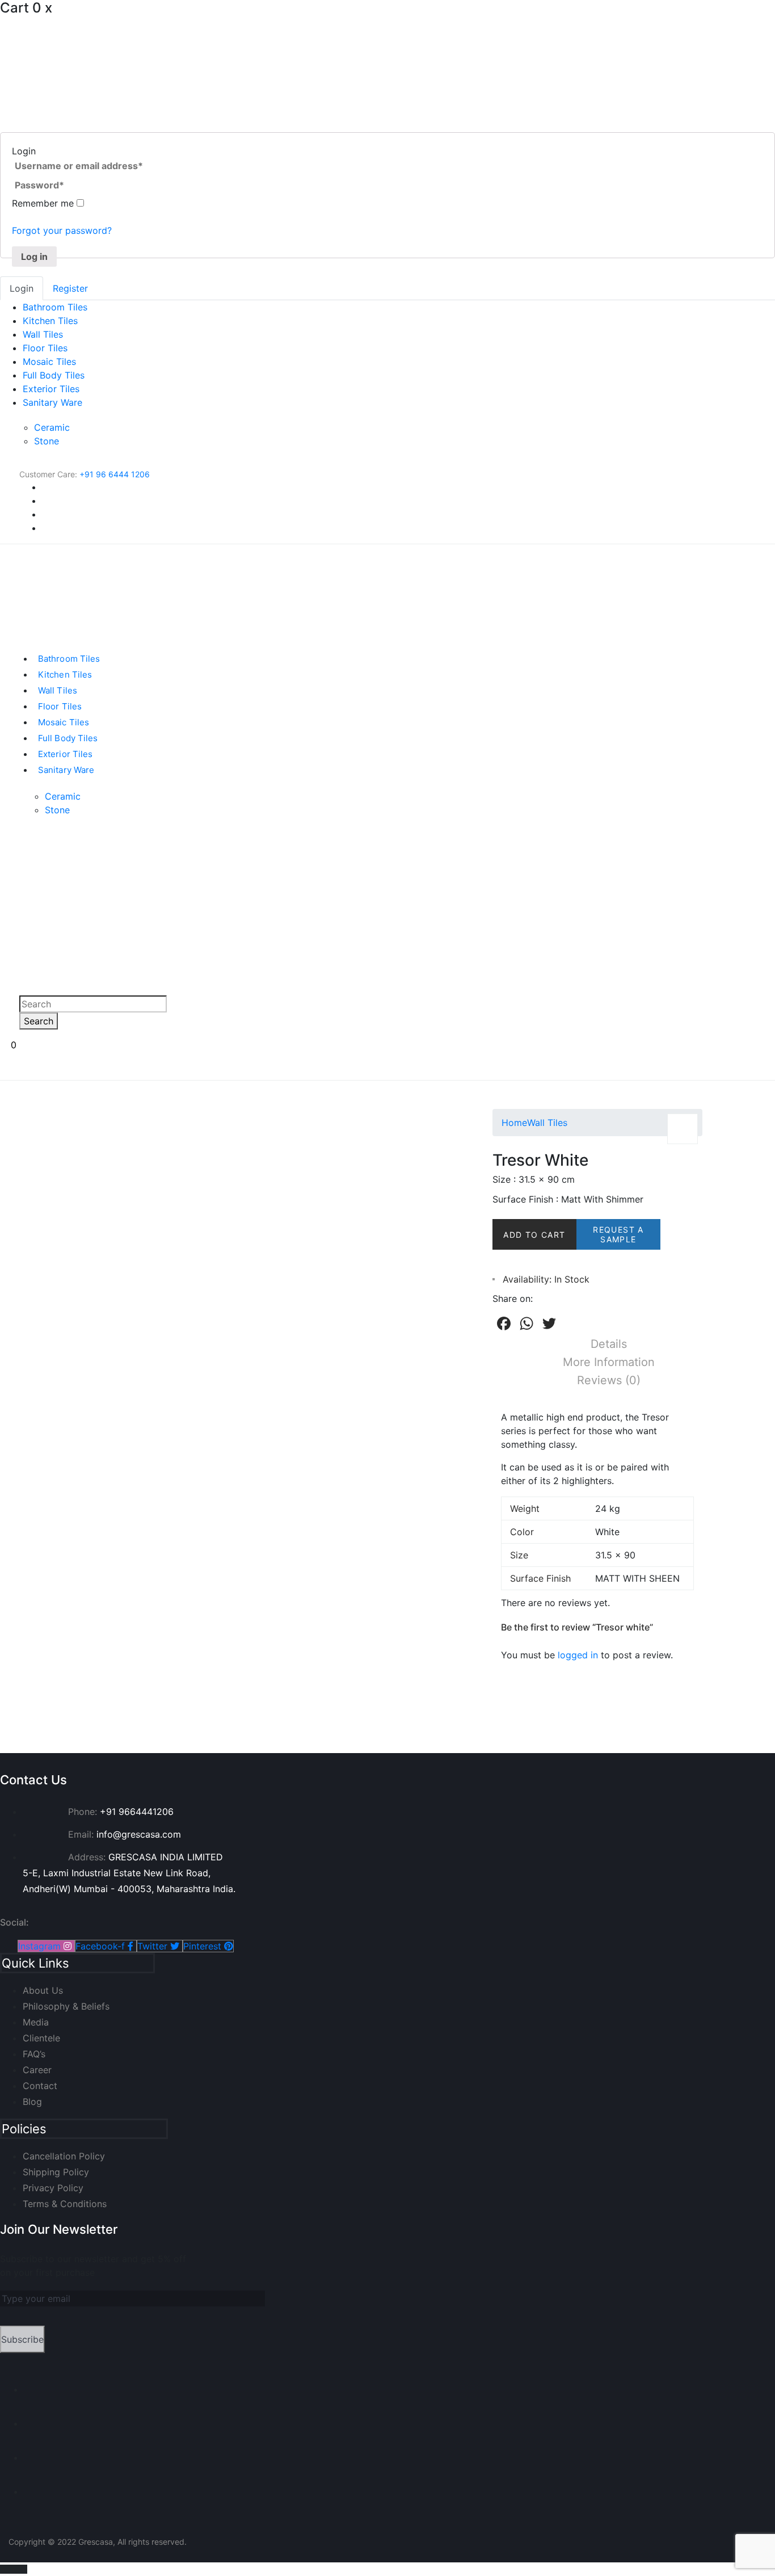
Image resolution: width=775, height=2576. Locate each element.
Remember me (44, 203)
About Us (43, 1990)
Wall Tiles (43, 334)
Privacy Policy (53, 2188)
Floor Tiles (45, 348)
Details (609, 1344)
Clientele (41, 2038)
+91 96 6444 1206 (115, 474)
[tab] (609, 1344)
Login (22, 288)
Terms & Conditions (65, 2204)
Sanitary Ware (52, 402)
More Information (609, 1362)
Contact (40, 2086)
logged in (578, 1655)
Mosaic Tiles (49, 362)
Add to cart (534, 1235)
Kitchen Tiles (50, 321)
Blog (32, 2102)
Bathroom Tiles (55, 307)
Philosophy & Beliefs (66, 2006)
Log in (34, 257)
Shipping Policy (56, 2172)
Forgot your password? (62, 230)
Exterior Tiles (51, 389)
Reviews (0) (609, 1380)
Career (37, 2070)
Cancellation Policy (64, 2156)
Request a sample (618, 1234)
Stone (47, 441)
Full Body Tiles (54, 375)
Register (70, 288)
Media (36, 2022)
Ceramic (52, 427)
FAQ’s (34, 2054)
